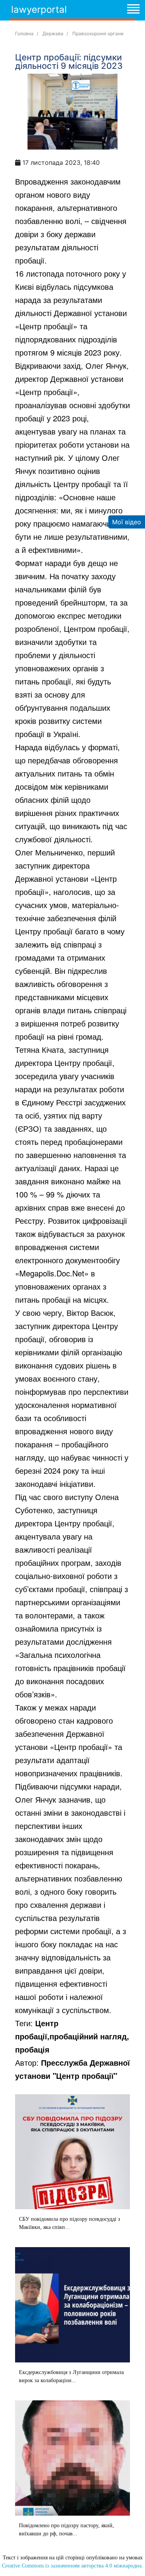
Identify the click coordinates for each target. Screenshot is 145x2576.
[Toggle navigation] (133, 10)
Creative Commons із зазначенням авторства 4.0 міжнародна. (72, 2566)
